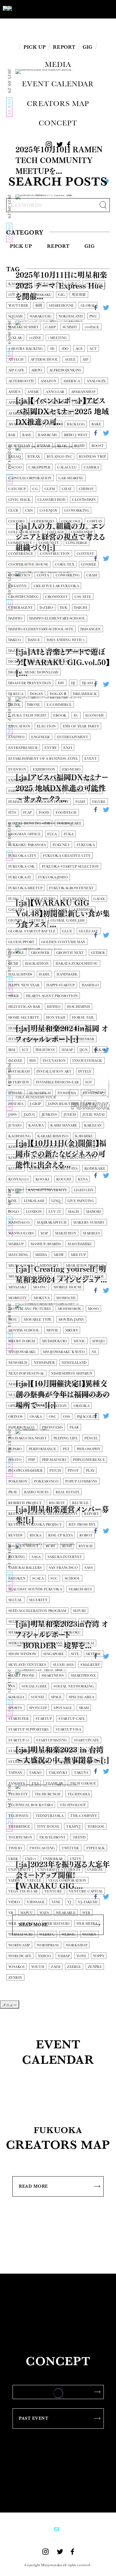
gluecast (89, 931)
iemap (67, 1050)
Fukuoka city (22, 856)
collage (56, 532)
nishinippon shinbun (72, 1374)
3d (52, 349)
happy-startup (61, 985)
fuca (52, 834)
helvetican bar (24, 1007)
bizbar (44, 446)
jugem (70, 1115)
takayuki (58, 1773)
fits (12, 813)
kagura (36, 1125)
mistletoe (94, 1276)
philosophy (88, 1449)
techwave (19, 1816)
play (90, 1471)
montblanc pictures (30, 1309)
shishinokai (82, 1643)
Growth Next (70, 953)
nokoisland (71, 316)
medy (59, 1255)
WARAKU (44, 295)
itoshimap (93, 1093)
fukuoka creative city (67, 856)
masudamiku (80, 1244)
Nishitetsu (19, 1384)
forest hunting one (29, 823)
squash (16, 316)
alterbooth (21, 381)
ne (94, 1352)
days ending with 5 (66, 640)
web (86, 1913)
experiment (20, 780)
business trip (92, 457)
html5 (81, 1028)
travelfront (52, 1837)
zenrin (15, 1978)
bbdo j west (76, 435)
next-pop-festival (26, 1374)
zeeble (74, 1967)
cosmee (89, 564)
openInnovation (50, 1406)
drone (34, 705)
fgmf (80, 802)
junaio (15, 1125)
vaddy (14, 1881)
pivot (73, 1471)
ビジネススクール (49, 284)
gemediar (84, 910)
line (13, 1201)
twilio (15, 1848)
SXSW (61, 1762)
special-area (81, 1697)
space (56, 1697)
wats (44, 1913)
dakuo (15, 640)
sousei (38, 1697)
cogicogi (71, 521)
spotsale (63, 1708)
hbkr (14, 996)
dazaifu (16, 651)
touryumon (20, 1837)
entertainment (73, 737)
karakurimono (53, 1136)
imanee (15, 1061)
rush (67, 1546)
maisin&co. (19, 1223)
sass (89, 1568)
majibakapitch (52, 1223)
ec (76, 716)
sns (12, 1686)
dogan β (58, 694)
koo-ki (43, 1179)
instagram (19, 1071)
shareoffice (21, 1632)
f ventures (50, 780)
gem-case (58, 910)
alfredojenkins (65, 370)
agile (70, 360)
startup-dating (52, 1740)
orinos (16, 1417)
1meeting (58, 338)
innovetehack (87, 1061)
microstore (21, 1266)
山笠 (12, 295)
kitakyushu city (79, 1158)
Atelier (16, 413)
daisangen (91, 629)
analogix (96, 381)
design (37, 651)
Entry (51, 748)
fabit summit (21, 791)
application (20, 403)
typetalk (96, 1848)
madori (94, 1212)
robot (86, 1535)
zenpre (95, 1967)
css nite (83, 597)
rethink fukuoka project (35, 1525)
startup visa (68, 1730)
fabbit (90, 780)
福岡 (39, 306)
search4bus (80, 1589)
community (20, 543)
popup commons (81, 1481)
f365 (73, 780)
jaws (13, 1115)
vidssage (36, 1902)
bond (79, 446)
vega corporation (67, 1881)
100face (92, 327)
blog (62, 446)
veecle (34, 1881)
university (19, 1870)
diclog (16, 662)
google (16, 953)
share (87, 1622)
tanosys (17, 1783)
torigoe (96, 1827)
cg (35, 489)
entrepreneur (23, 748)
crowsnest (56, 597)
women (89, 1934)
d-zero (46, 608)
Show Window (22, 1654)
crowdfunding (23, 597)
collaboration (24, 532)
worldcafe (20, 1956)
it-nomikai (40, 1093)
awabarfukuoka (25, 424)
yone (81, 1956)
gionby (15, 920)
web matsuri (57, 1924)
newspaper (44, 1363)
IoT (89, 1082)
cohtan (95, 521)
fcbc (96, 791)
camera (92, 467)
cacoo (15, 467)
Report (58, 246)
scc (54, 1578)
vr (11, 1913)
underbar (53, 1859)
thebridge (19, 1827)
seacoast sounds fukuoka (35, 1589)
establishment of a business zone (43, 759)
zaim (56, 1967)
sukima (42, 1762)
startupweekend (60, 1751)
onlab (61, 1395)
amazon (48, 381)
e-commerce (59, 705)
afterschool (44, 360)
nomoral (81, 1384)
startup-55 (19, 1740)
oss (67, 1417)
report (92, 1514)
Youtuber (18, 306)
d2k (64, 608)
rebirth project (25, 1503)
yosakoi (16, 1967)
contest (86, 554)
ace (79, 349)
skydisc (94, 1654)
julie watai (94, 1115)
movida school (24, 1330)
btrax (34, 457)
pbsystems (52, 1427)
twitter (70, 1848)
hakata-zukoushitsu (77, 964)
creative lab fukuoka (56, 586)
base (27, 435)
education (19, 726)
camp (51, 327)
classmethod (51, 500)
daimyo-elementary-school (57, 618)
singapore (54, 1654)
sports (15, 1708)
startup (44, 1719)
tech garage (83, 1783)
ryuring (17, 1557)
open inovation (90, 1395)
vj (69, 1902)
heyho (54, 1007)
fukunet (61, 845)
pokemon (18, 1481)
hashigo (90, 985)
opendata (18, 1406)
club (13, 511)
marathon (66, 1233)
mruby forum (22, 1341)
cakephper (39, 467)
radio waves (37, 1492)
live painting (81, 1201)
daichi (81, 608)
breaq (15, 457)
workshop (77, 1945)
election (46, 726)
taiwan (15, 1773)
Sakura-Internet (65, 1557)
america (71, 381)
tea (35, 1783)
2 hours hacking (26, 349)
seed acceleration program (37, 1611)
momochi (66, 1298)
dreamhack (85, 694)
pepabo (15, 1449)
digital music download (33, 672)
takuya (81, 1773)
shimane (54, 1643)
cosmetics (19, 575)
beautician (19, 446)
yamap (64, 1956)
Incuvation (54, 1061)
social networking (74, 1686)
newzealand (74, 1363)
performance (43, 1449)
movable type (38, 1320)
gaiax (99, 899)
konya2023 (19, 1179)
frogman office (24, 834)
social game (34, 1686)
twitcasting (42, 1848)
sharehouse (61, 306)
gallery (17, 910)
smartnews (53, 1676)
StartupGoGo (22, 1751)
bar (12, 435)
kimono (16, 1158)
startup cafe (72, 1719)
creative (18, 586)
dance (34, 640)
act (93, 349)
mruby (72, 1330)
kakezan (93, 1125)
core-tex (65, 564)
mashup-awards (46, 1244)
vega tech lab (23, 1891)
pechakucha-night (28, 1438)
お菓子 (73, 284)
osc (53, 1417)
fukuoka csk (22, 867)
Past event (34, 2418)
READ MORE (33, 2186)
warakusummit (24, 327)
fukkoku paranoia (27, 845)
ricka (36, 1535)
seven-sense (62, 1622)
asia (92, 403)
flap (28, 813)
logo (14, 1212)
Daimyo (15, 618)
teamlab (54, 1783)
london (34, 1212)
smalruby (90, 1665)
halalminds (20, 974)
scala (38, 1578)
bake (97, 424)
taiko (78, 1762)
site (75, 1654)
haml (44, 974)
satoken (17, 1578)
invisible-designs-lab (57, 1082)
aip (85, 360)
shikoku (72, 1632)
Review (16, 1535)
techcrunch (48, 1794)
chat (67, 489)
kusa (83, 1179)
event (91, 759)
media (41, 1255)
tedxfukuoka (50, 1816)
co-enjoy (49, 511)
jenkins (49, 1115)
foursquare (69, 823)
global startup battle (32, 931)
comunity (49, 543)
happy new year (24, 985)
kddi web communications (35, 1147)
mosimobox (69, 1309)
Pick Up (21, 246)
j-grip (36, 1104)
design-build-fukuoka (73, 651)
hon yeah (56, 1018)
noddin (57, 1384)
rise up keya (60, 1535)
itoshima (67, 1093)
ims (33, 1061)
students (18, 1762)
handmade (67, 974)
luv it (55, 1212)
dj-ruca (16, 694)
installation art (54, 1071)
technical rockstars (31, 1805)
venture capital (86, 1891)
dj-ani (88, 683)
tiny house (48, 1827)
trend (79, 1837)
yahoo (45, 1956)
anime (33, 392)
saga (36, 1557)
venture (53, 1891)
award (54, 424)
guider (98, 953)
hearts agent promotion (52, 996)
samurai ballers (25, 1568)
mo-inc (40, 1287)
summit (70, 327)
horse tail (83, 1018)
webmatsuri (20, 1934)
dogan (37, 694)
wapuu (27, 1913)
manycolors (21, 1233)
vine (56, 1902)
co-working (77, 511)
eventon (17, 769)
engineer (41, 737)
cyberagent (21, 608)
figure (99, 802)
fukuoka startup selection (70, 867)
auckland (41, 413)
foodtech (66, 813)
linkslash (34, 1201)
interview (19, 1082)
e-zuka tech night (27, 716)
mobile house (68, 1287)
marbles (91, 1233)
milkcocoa (20, 1276)
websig (69, 1934)
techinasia (79, 1794)
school (73, 1578)
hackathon (37, 964)
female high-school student (39, 802)
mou (13, 1320)
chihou (87, 489)
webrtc (47, 1934)
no (40, 1384)
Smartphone (83, 1676)
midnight (49, 1266)
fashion (76, 791)
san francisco (63, 1568)
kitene (15, 1169)
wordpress (48, 1945)
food (44, 813)
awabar (65, 413)
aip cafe (16, 370)
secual (15, 1600)
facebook (52, 791)
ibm (12, 1050)
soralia (16, 1697)
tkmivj (73, 1827)
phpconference (89, 1460)
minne (44, 1276)
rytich (86, 1546)
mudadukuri (54, 1341)
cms (29, 511)
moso (93, 1309)
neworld (18, 1363)
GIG (89, 246)
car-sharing (71, 478)
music (79, 1341)
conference (21, 554)
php (32, 1460)
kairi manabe (64, 1125)
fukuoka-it (20, 877)
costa (43, 575)
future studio (41, 899)
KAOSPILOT (19, 284)
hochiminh (79, 1007)
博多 (26, 295)
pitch (55, 1471)
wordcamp (19, 1945)
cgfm (50, 489)
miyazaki (17, 1287)
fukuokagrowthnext (71, 888)
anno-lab (55, 392)
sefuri (79, 1611)
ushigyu (95, 1870)
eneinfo (16, 737)
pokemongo (46, 1481)
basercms (48, 435)
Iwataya (16, 1104)
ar (42, 403)
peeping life (66, 1438)
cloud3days (84, 500)
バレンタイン (94, 284)
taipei (97, 1762)
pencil (91, 1438)
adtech (16, 360)
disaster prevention (30, 683)
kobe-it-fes (67, 1169)
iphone (15, 1093)
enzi (68, 748)
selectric (19, 1622)
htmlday (56, 1039)
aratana (59, 403)
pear (74, 1427)
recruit (57, 1503)
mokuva (42, 1298)
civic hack (19, 500)
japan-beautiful (64, 1104)
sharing (49, 1632)
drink (14, 705)
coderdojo (43, 521)
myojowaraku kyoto (64, 1352)
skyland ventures (27, 1665)
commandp (82, 532)
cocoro (17, 521)
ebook (60, 716)
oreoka (82, 1406)
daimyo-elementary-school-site (41, 629)
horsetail (19, 1028)
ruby (51, 1546)
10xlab (15, 338)
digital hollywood (50, 662)
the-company (84, 1816)
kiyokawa (39, 1169)
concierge (77, 543)
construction (55, 554)
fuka (69, 834)
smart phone (21, 1676)
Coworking (68, 575)
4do (65, 349)
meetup (78, 1255)
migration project (85, 1266)
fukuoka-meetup (25, 888)
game (37, 910)
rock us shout (24, 1546)
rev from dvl (82, 1525)
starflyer (19, 1719)
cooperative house (28, 564)
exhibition (44, 769)
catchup (17, 489)
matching (18, 1255)
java (90, 1104)
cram (92, 575)
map (44, 1233)
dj (73, 683)
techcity (18, 1794)
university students (59, 1870)
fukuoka (86, 845)
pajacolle (87, 1417)
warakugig (41, 316)
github (37, 920)
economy (95, 716)
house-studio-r (52, 1028)
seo (39, 1622)
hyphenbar (83, 1039)
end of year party (81, 726)
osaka (36, 1417)
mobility (18, 1298)
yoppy (99, 1956)
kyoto (15, 1190)
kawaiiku (84, 1136)
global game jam (68, 920)
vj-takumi (88, 1902)
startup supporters (29, 1730)
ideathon (45, 1050)
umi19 (31, 1859)
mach (74, 1212)
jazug (29, 1115)
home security (24, 1018)
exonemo (71, 769)
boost (98, 446)
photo (15, 1460)
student (92, 1751)
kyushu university (47, 1190)
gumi (13, 964)
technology (73, 1805)
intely (85, 1071)
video (14, 1902)
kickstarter (82, 1147)
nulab (14, 1395)
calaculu (67, 467)
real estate (68, 1492)
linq (56, 1201)
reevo (15, 1514)
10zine (35, 338)
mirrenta (66, 1276)
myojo (98, 1341)
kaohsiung (19, 1136)
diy (61, 683)
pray (13, 1492)
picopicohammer (26, 1471)
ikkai (100, 1050)
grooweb (40, 953)
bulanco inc (59, 457)
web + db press (23, 1924)
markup (16, 1244)
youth (38, 1967)
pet (66, 1449)
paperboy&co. (22, 1427)
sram (84, 1708)
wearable (66, 1913)
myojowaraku (22, 1352)
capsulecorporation (30, 478)
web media (87, 1924)
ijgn (84, 1050)
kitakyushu (43, 1158)
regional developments (52, 1514)
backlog (76, 424)
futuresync (75, 899)
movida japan (71, 1320)
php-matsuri (54, 1460)
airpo (37, 370)
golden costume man (63, 942)
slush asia (63, 1665)
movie (52, 1330)
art (78, 403)
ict (25, 1050)
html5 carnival (25, 1039)
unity (76, 1859)
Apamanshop (83, 392)
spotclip (38, 1708)
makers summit (89, 1223)
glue (67, 931)
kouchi (64, 1179)
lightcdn (84, 1190)
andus (14, 392)
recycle (80, 1503)
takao (35, 1773)
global (88, 306)
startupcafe (87, 1740)
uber (13, 1859)
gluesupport (21, 942)
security (38, 1600)
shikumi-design (24, 1643)
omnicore (38, 1395)
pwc (93, 316)
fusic (14, 899)
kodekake (95, 1169)
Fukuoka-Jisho (53, 877)
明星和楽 (79, 295)
